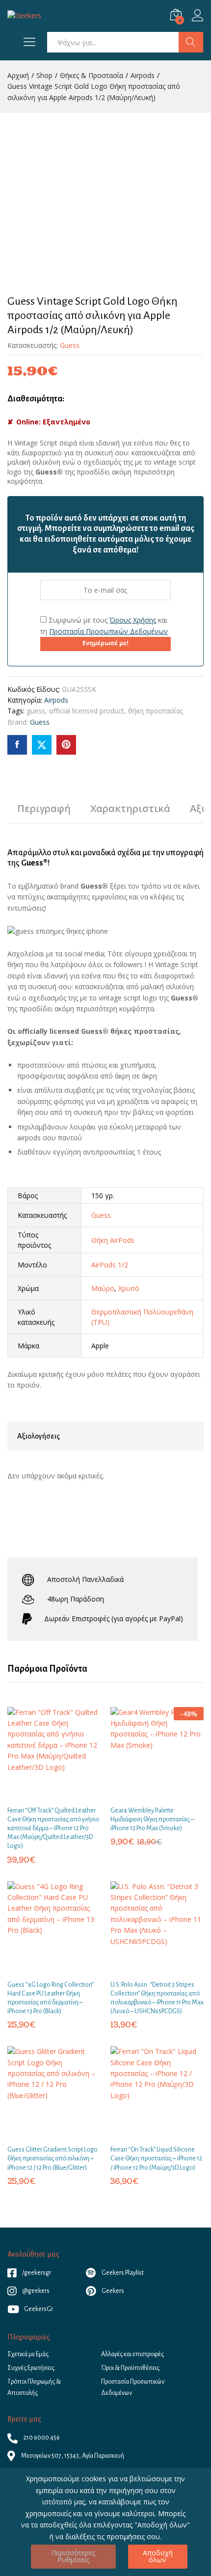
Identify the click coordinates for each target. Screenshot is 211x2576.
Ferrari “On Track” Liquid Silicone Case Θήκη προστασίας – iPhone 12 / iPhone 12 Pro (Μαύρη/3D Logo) (156, 2158)
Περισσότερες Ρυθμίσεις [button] (73, 2556)
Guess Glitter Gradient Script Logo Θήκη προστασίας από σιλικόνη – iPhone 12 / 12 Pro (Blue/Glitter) (53, 2158)
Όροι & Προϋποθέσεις (130, 2368)
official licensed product (87, 711)
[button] (43, 1794)
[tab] (44, 813)
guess (36, 711)
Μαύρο (103, 1288)
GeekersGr (39, 2309)
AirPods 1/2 (110, 1265)
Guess (70, 345)
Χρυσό (129, 1288)
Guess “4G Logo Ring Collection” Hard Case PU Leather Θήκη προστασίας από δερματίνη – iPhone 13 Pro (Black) (51, 1998)
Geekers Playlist (122, 2273)
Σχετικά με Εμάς (28, 2354)
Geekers (112, 2291)
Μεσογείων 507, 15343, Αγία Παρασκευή (72, 2456)
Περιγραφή (44, 809)
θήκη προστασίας (156, 711)
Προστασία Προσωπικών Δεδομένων (108, 631)
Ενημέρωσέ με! (105, 643)
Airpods (56, 700)
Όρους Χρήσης (133, 620)
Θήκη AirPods (113, 1240)
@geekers (35, 2291)
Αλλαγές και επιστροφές (132, 2354)
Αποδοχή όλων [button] (158, 2556)
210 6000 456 (41, 2438)
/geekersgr (36, 2273)
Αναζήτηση (191, 42)
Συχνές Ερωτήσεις (31, 2368)
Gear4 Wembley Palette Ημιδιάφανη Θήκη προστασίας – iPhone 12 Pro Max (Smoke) (152, 1819)
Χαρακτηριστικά (130, 809)
